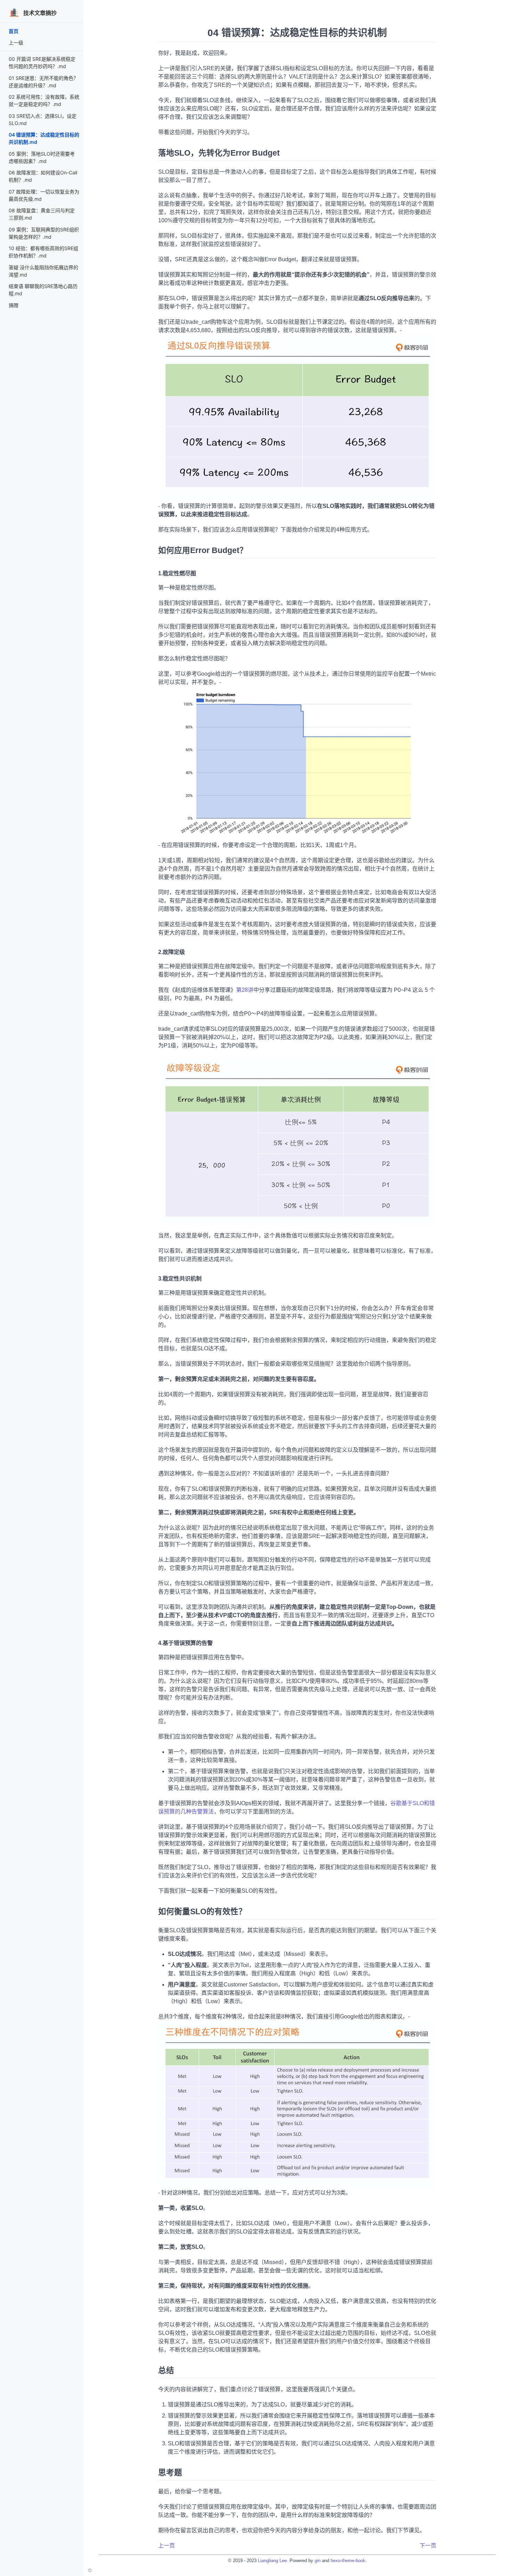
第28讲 (245, 990)
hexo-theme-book (348, 2561)
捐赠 (14, 305)
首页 (14, 31)
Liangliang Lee (272, 2561)
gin (318, 2561)
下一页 (428, 2546)
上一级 (16, 43)
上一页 (167, 2546)
